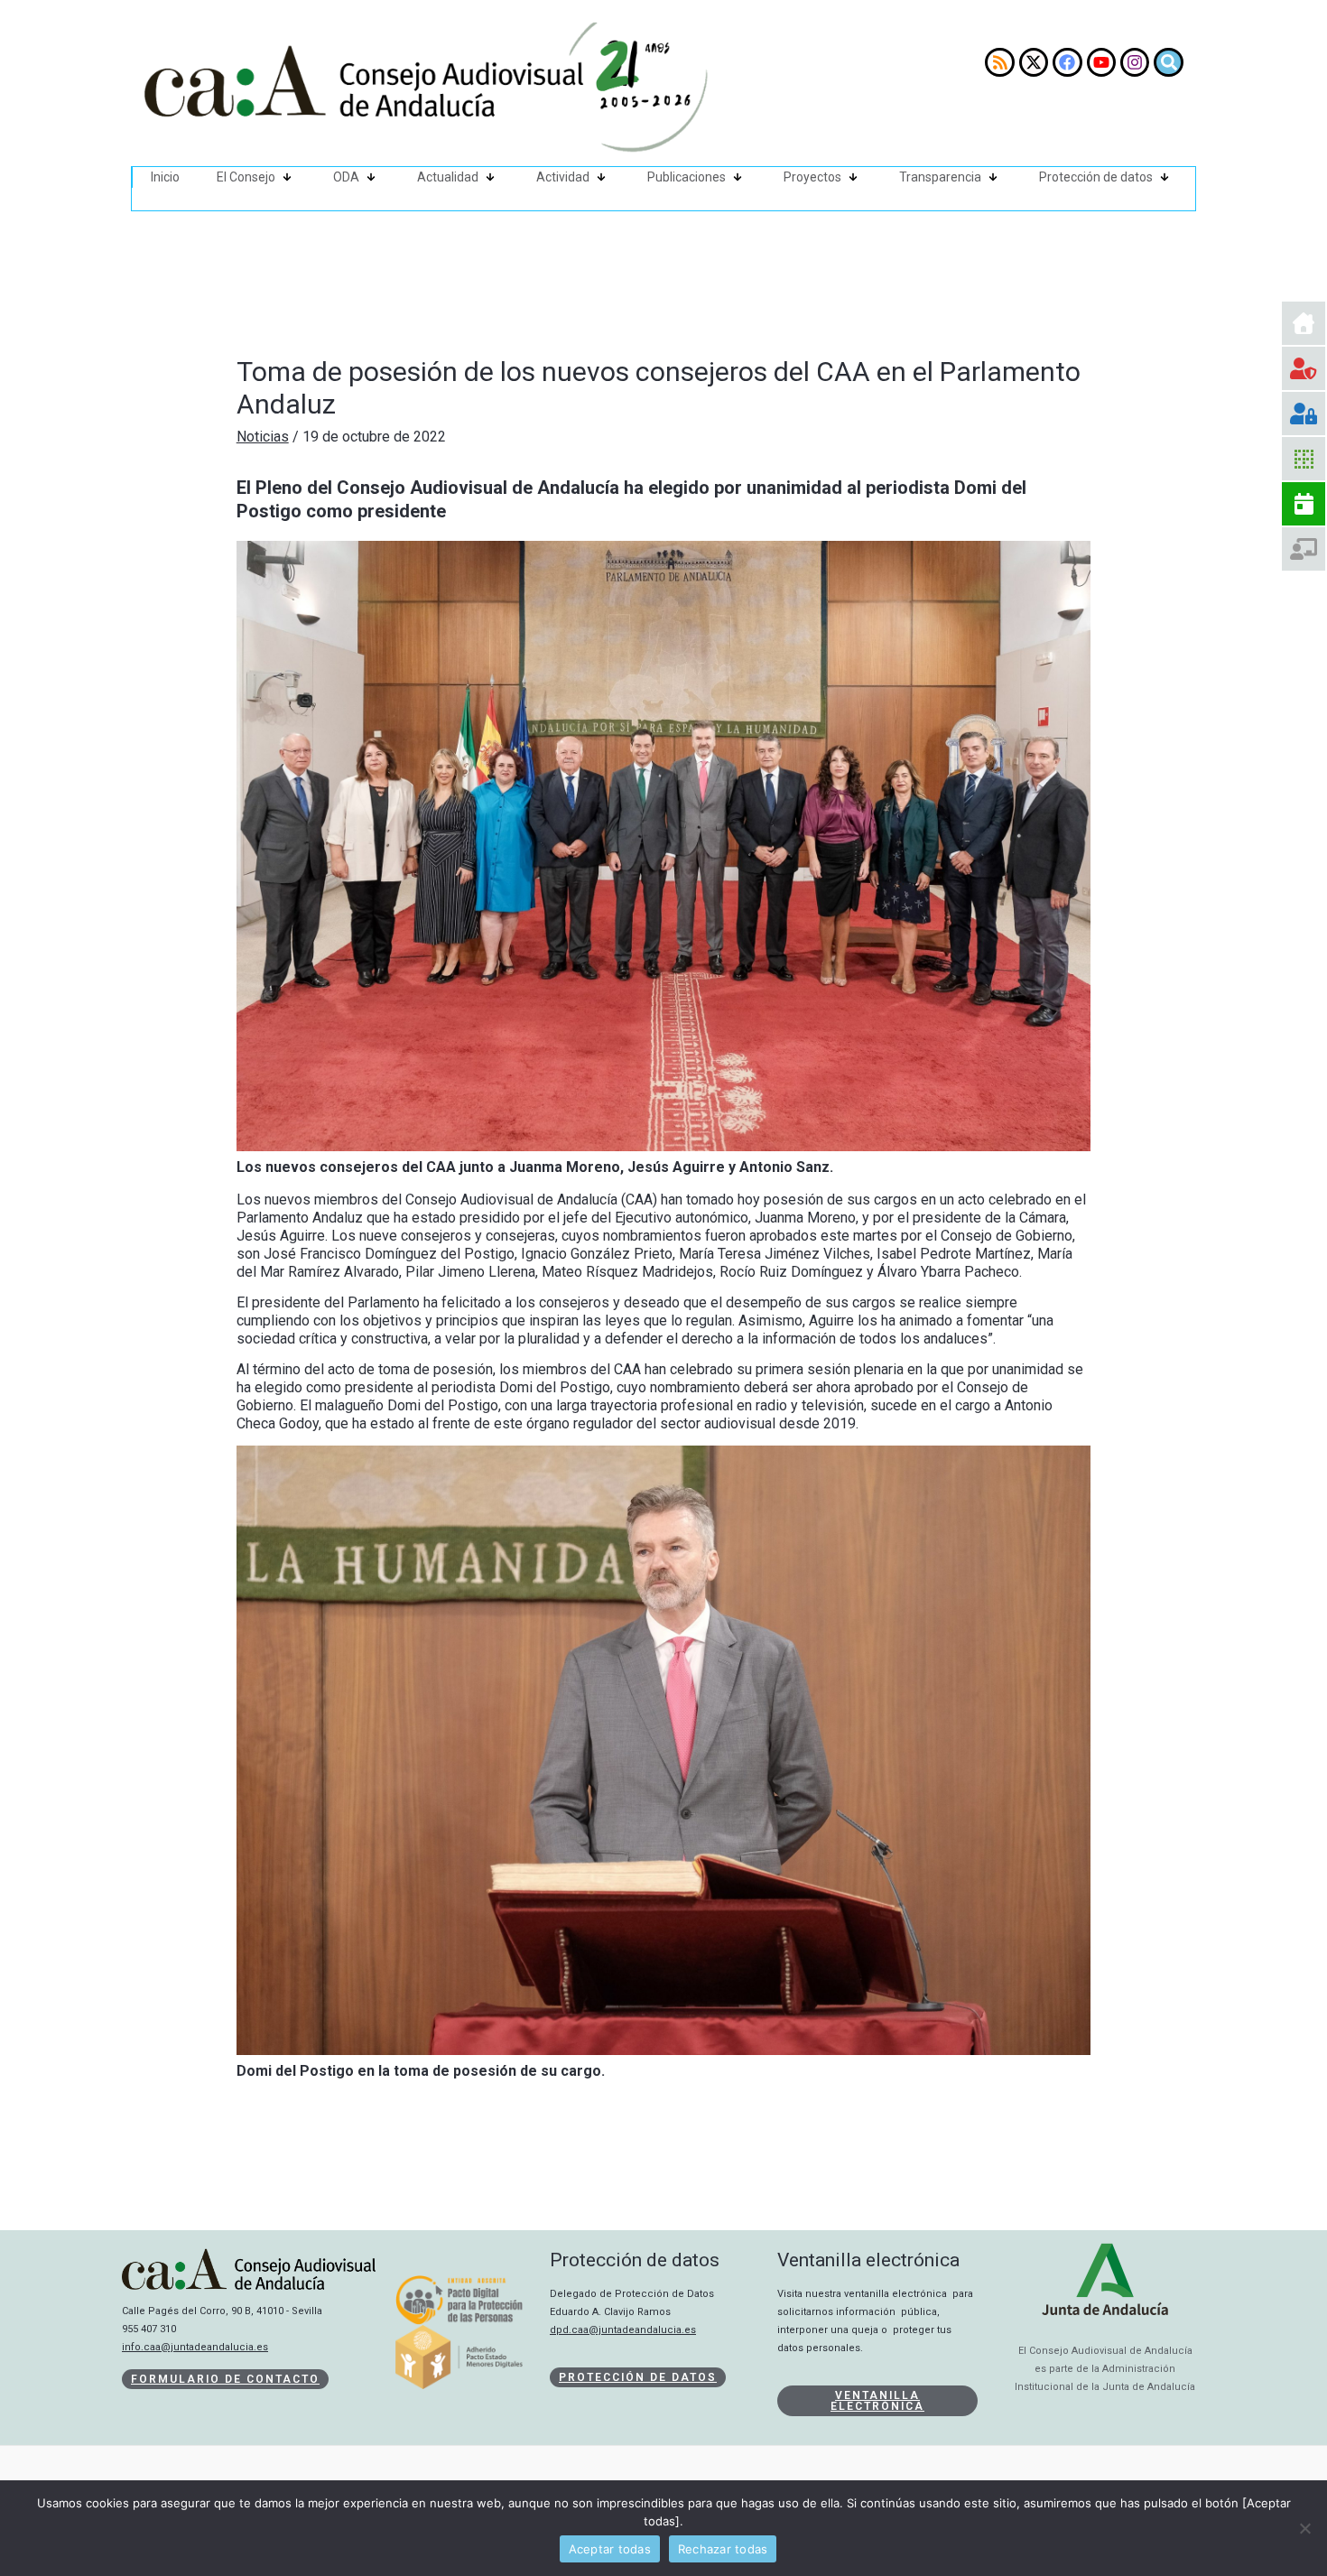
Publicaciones (687, 177)
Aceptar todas (610, 2549)
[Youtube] (1101, 62)
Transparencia (940, 177)
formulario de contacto (225, 2379)
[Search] (1168, 62)
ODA (346, 177)
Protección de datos (1096, 177)
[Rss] (999, 62)
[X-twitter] (1034, 62)
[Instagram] (1135, 62)
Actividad (563, 177)
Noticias (263, 437)
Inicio (165, 177)
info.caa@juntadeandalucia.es (195, 2347)
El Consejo (246, 177)
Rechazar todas (723, 2549)
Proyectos (812, 177)
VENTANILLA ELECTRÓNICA (877, 2401)
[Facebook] (1067, 62)
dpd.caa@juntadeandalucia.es (623, 2330)
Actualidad (448, 177)
